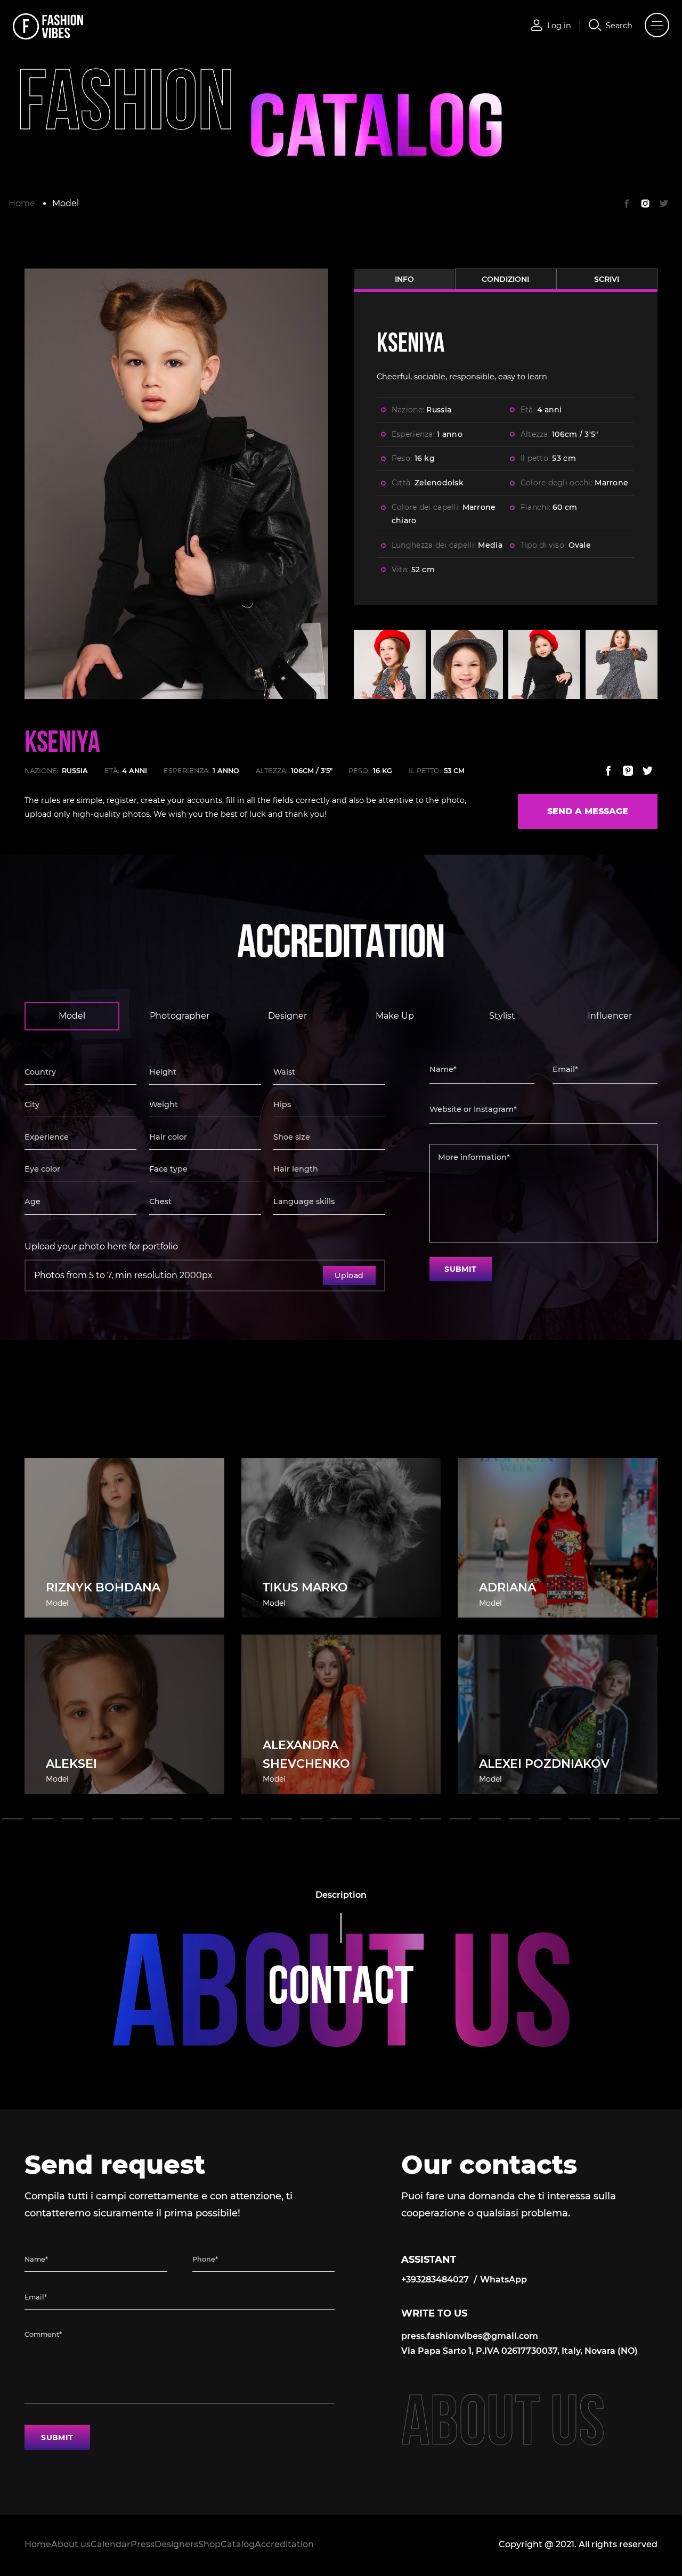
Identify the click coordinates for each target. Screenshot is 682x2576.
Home (22, 203)
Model (66, 203)
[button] (13, 1819)
